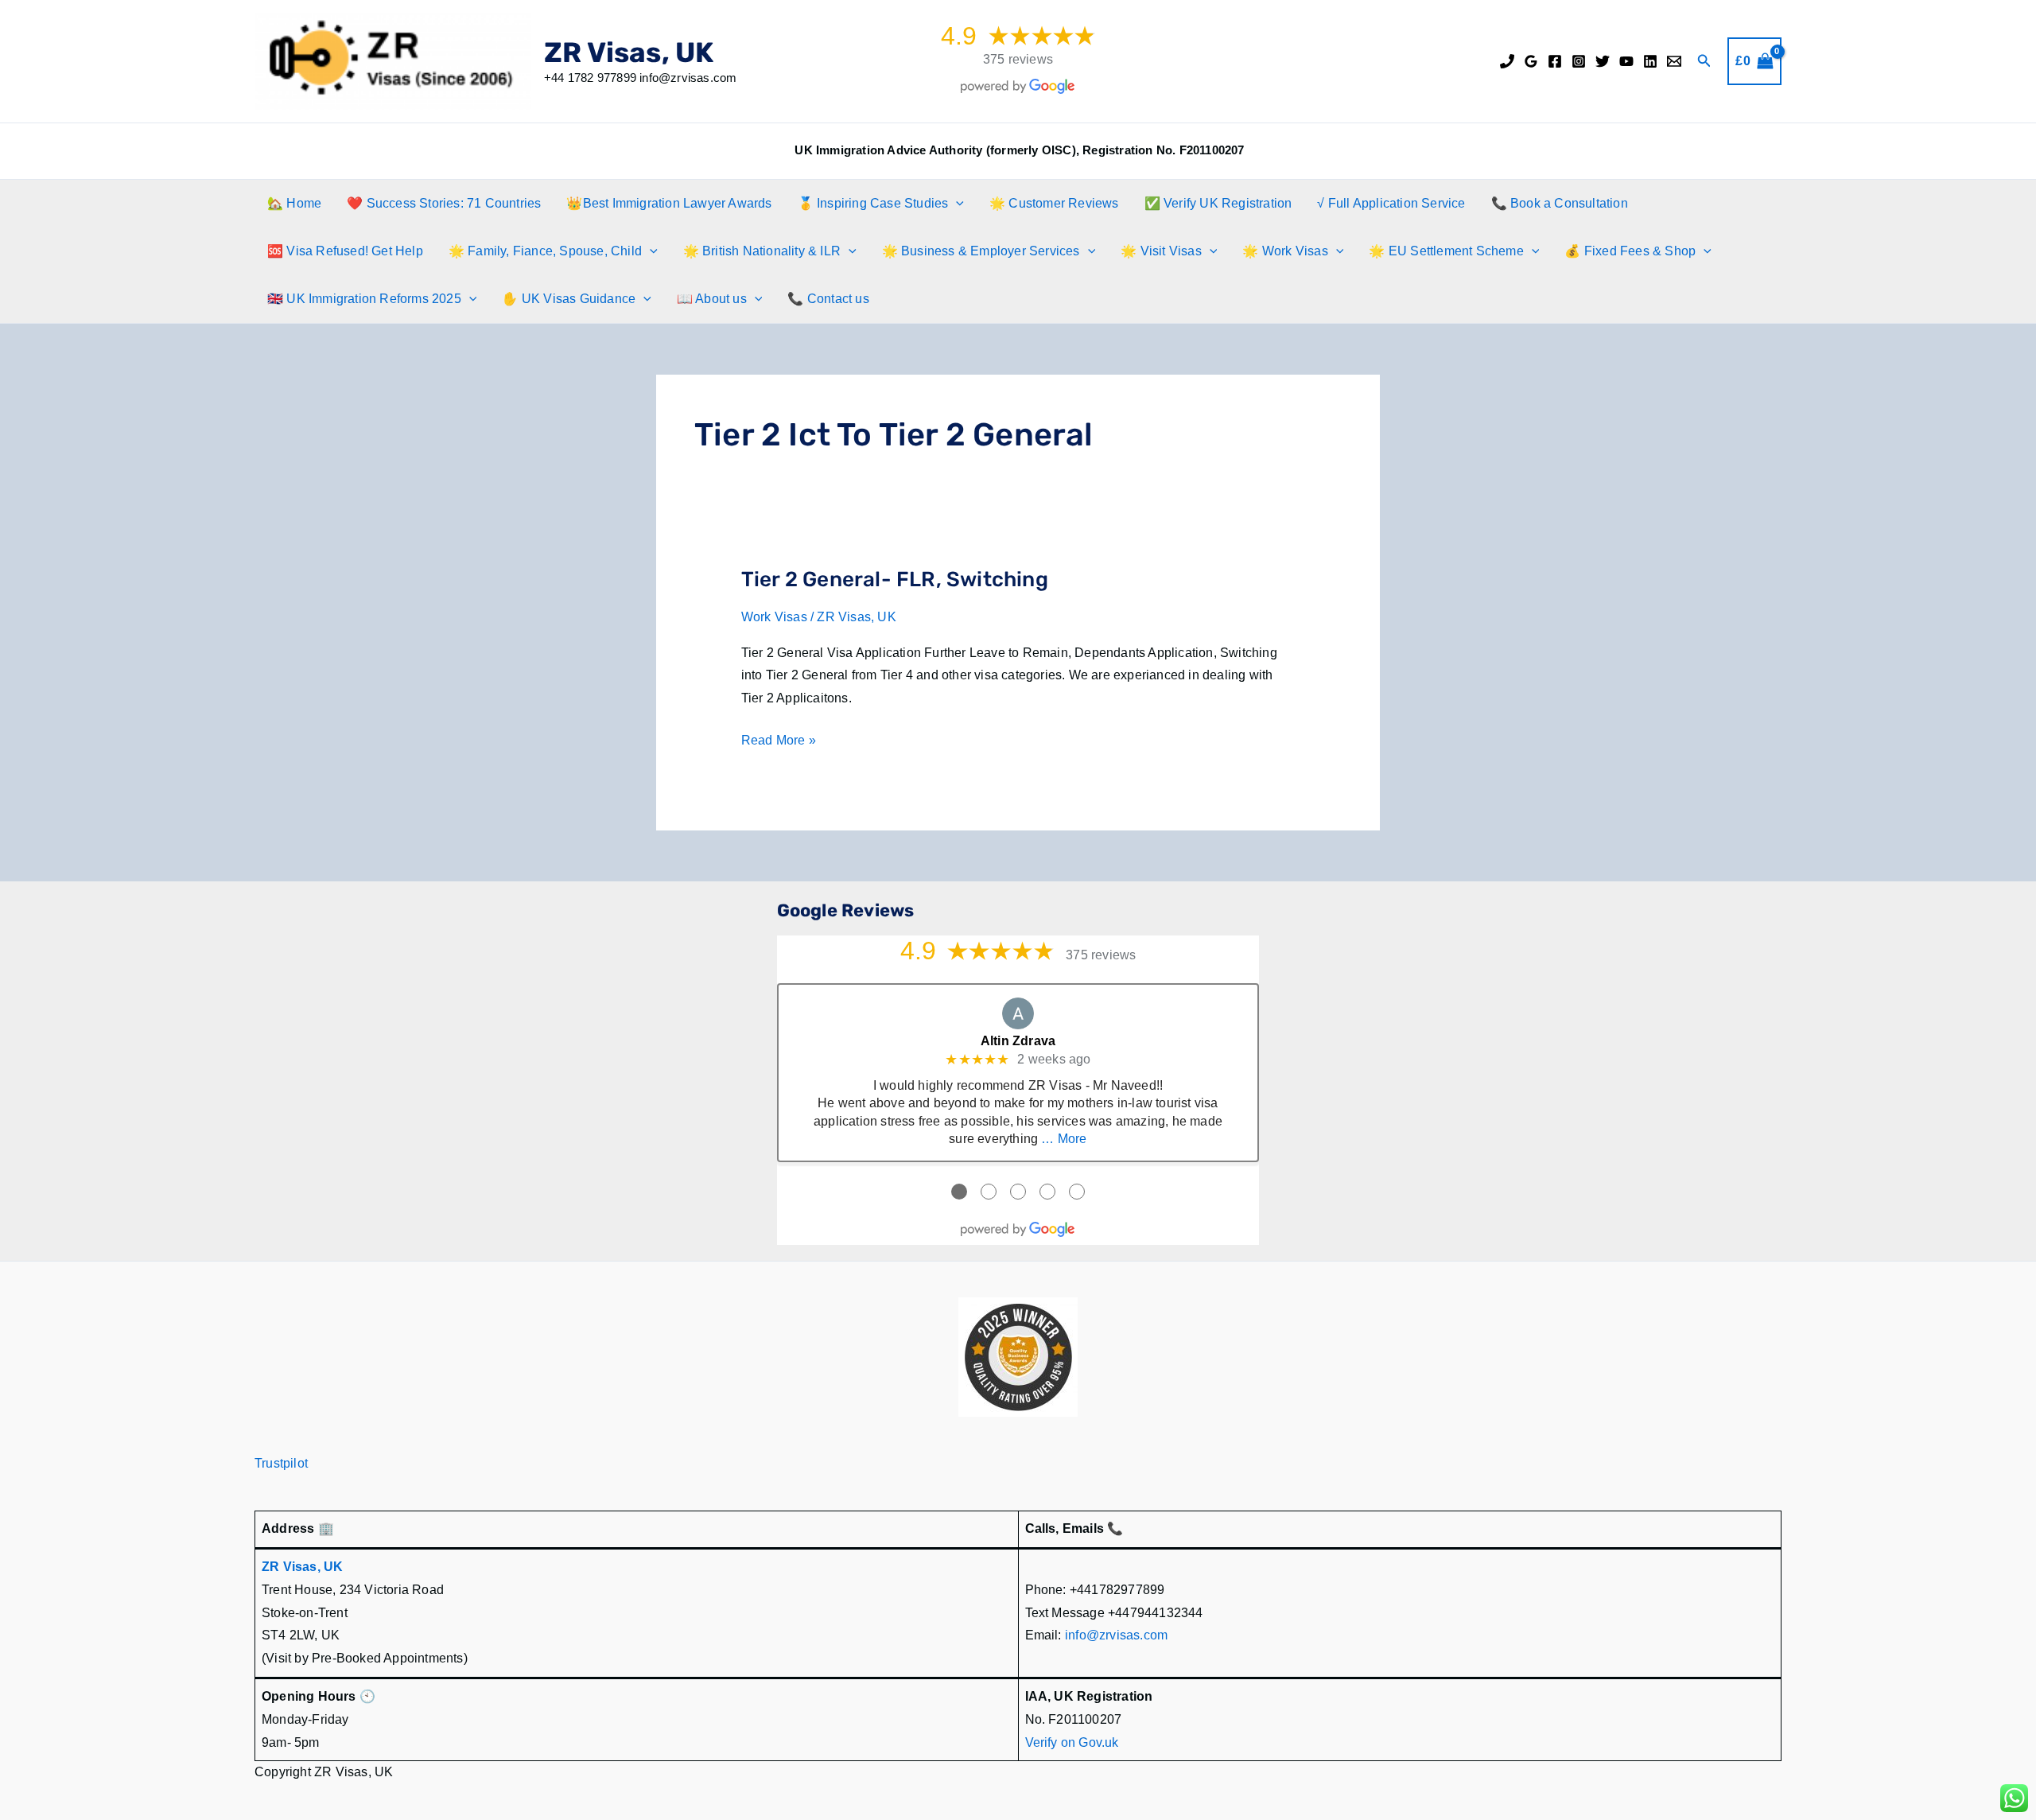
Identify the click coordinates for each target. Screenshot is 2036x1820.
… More (1064, 1139)
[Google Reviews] (1531, 61)
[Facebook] (1555, 61)
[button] (1704, 61)
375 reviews (1018, 59)
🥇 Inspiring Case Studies (873, 203)
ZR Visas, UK (629, 52)
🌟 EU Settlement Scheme (1446, 251)
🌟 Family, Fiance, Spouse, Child (545, 251)
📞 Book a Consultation (1560, 203)
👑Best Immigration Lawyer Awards (669, 203)
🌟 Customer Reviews (1054, 203)
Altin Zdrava (1018, 1041)
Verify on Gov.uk (1072, 1742)
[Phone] (1507, 61)
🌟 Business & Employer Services (981, 251)
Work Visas (774, 617)
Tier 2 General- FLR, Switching (895, 579)
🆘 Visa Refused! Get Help (345, 251)
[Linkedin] (1650, 61)
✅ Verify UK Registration (1218, 203)
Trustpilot (281, 1463)
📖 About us (712, 299)
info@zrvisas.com (1116, 1635)
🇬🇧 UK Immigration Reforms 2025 (364, 299)
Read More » (779, 743)
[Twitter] (1603, 61)
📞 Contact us (828, 299)
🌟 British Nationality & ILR (762, 251)
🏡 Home (294, 203)
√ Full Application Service (1391, 203)
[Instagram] (1579, 61)
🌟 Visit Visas (1161, 251)
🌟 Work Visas (1285, 251)
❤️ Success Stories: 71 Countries (444, 203)
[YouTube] (1626, 61)
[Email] (1674, 61)
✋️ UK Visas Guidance (569, 299)
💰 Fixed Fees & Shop (1630, 251)
